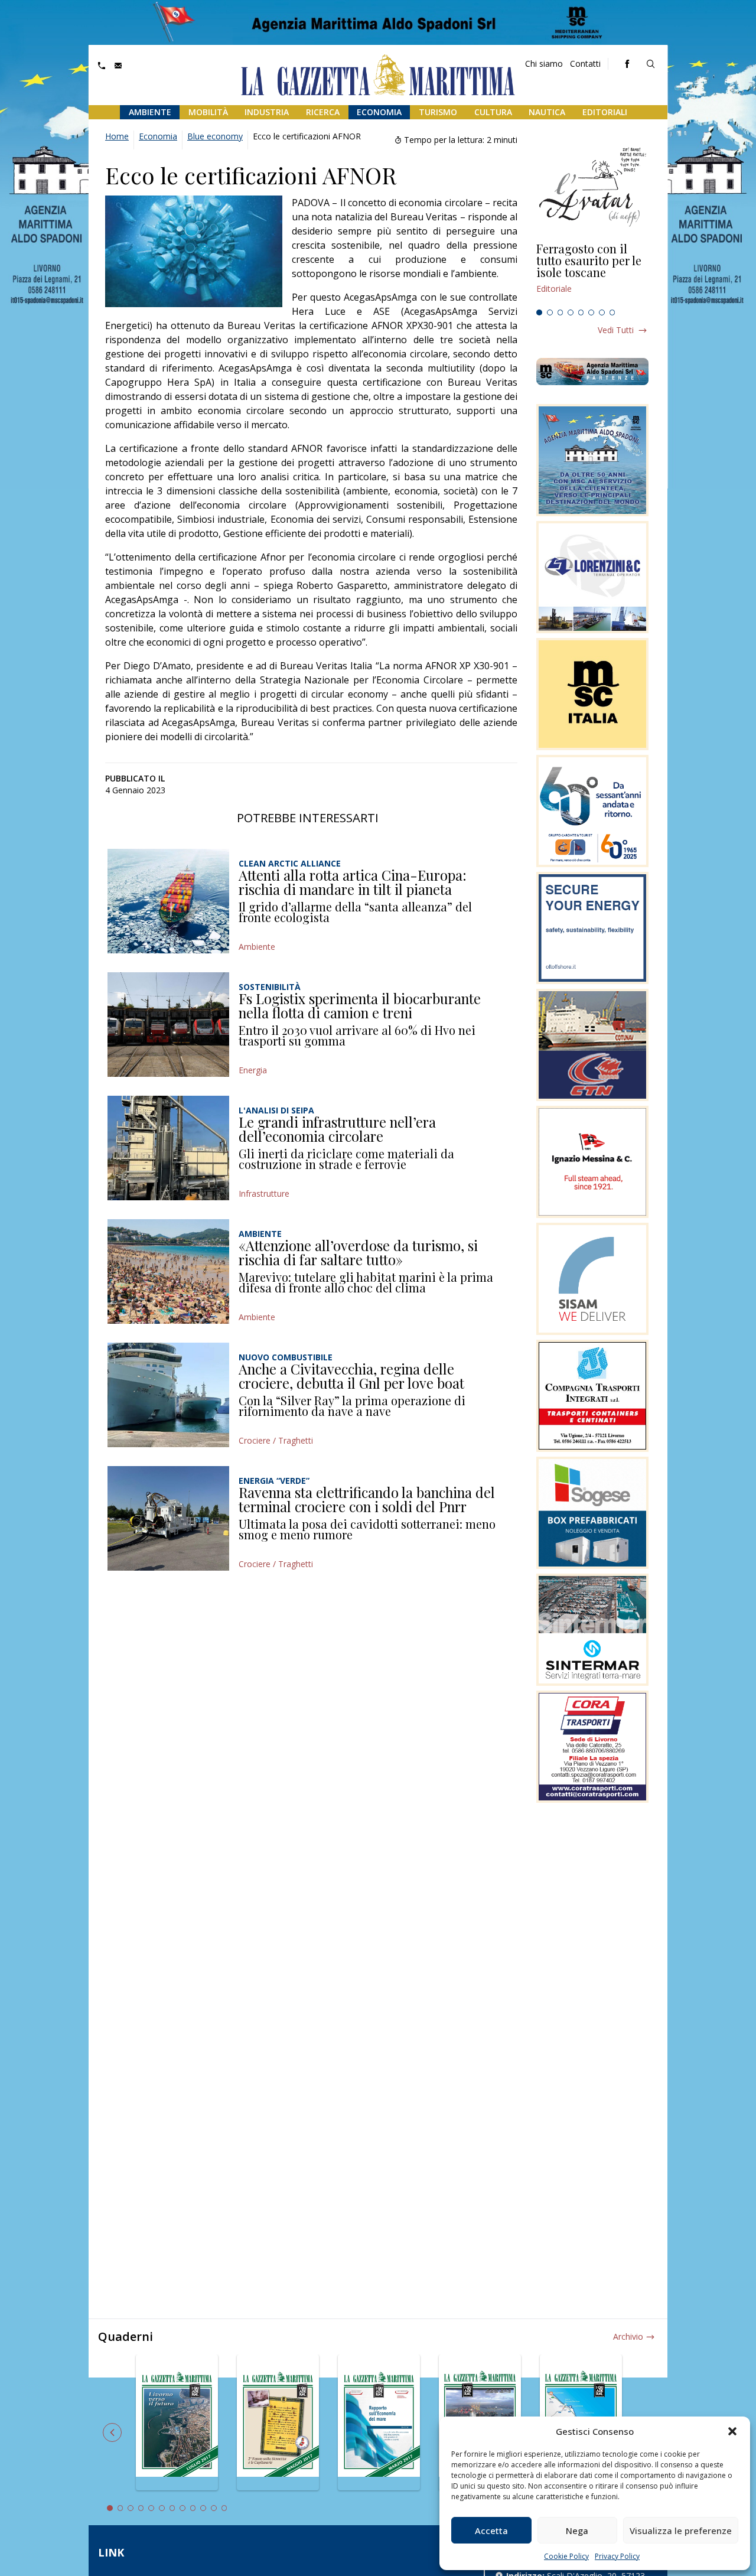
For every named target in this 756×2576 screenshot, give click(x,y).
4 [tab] (571, 312)
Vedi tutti (616, 330)
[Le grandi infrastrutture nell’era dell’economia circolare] (168, 1148)
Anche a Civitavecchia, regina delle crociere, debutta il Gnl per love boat (351, 1376)
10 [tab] (203, 2508)
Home (117, 136)
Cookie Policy (566, 2556)
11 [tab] (214, 2508)
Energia (253, 1070)
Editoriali (605, 112)
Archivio (628, 2336)
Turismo (438, 112)
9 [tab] (193, 2508)
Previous (112, 2432)
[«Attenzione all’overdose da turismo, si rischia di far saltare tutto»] (168, 1271)
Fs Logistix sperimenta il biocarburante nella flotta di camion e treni (360, 1005)
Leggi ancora (592, 273)
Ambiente (150, 112)
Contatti (585, 63)
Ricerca (323, 112)
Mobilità (208, 112)
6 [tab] (591, 312)
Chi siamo (544, 63)
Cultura (493, 112)
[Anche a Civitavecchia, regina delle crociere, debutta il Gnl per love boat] (168, 1395)
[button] (732, 2431)
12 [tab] (224, 2508)
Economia (379, 112)
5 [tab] (581, 312)
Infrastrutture (264, 1193)
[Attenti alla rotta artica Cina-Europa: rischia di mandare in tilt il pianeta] (168, 901)
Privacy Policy (617, 2556)
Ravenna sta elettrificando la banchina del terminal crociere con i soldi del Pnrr (367, 1499)
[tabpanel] (592, 273)
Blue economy (215, 136)
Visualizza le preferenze (681, 2531)
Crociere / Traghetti (276, 1440)
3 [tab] (561, 312)
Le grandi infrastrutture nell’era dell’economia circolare (337, 1129)
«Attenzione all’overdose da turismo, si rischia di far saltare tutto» (358, 1252)
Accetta (491, 2531)
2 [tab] (550, 312)
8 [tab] (612, 312)
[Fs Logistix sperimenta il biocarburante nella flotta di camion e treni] (168, 1025)
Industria (267, 112)
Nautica (547, 112)
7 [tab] (602, 312)
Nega (577, 2531)
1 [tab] (539, 312)
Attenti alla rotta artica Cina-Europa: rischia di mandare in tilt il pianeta (353, 882)
